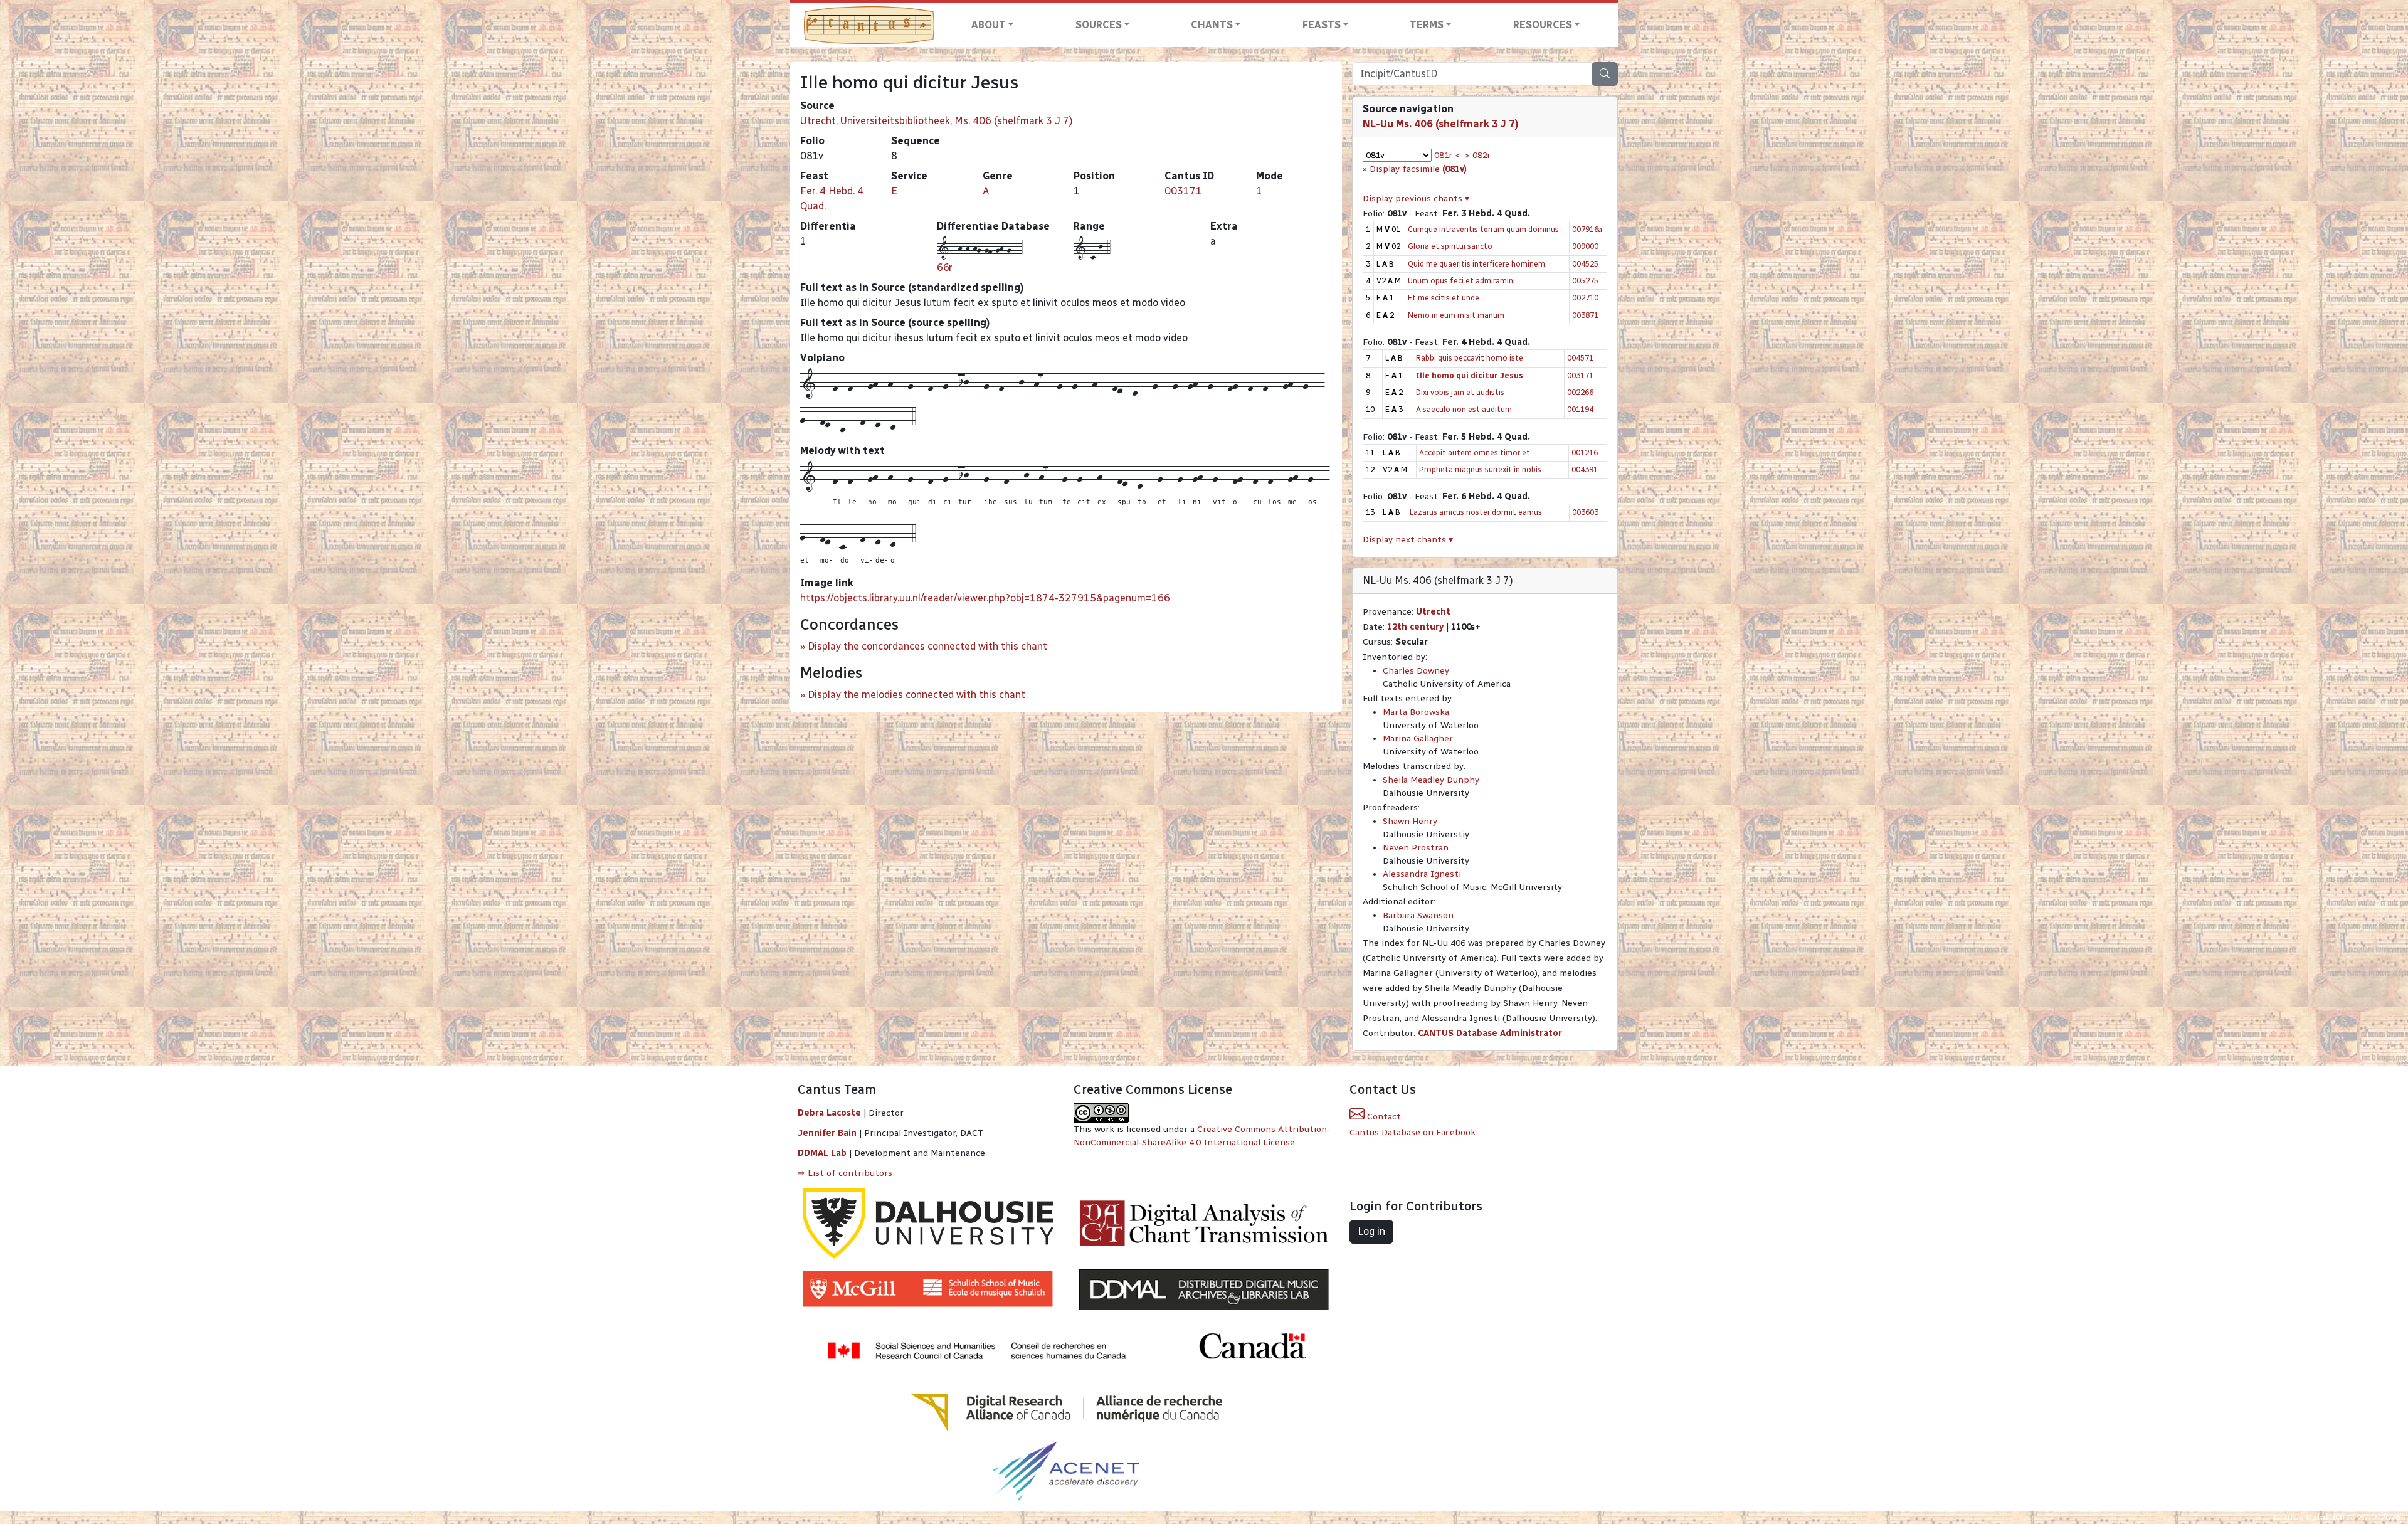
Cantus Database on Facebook (1413, 1132)
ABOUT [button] (989, 25)
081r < (1447, 155)
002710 (1585, 298)
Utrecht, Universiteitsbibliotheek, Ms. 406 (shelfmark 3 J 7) (937, 121)
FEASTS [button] (1322, 25)
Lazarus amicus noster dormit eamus (1476, 512)
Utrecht (1433, 612)
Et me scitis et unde (1444, 298)
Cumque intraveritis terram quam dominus (1483, 229)
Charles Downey (1416, 671)
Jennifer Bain (828, 1133)
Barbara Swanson (1418, 915)
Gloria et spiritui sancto (1450, 246)
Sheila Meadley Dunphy (1431, 780)
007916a (1587, 229)
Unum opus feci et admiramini (1461, 281)
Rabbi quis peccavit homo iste (1470, 358)
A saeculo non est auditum (1464, 409)
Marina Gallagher (1418, 738)
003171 (1183, 191)
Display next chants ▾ (1408, 540)
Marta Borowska (1416, 712)
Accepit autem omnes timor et (1475, 452)
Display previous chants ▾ (1416, 198)
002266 (1580, 392)
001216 (1585, 452)
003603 (1585, 512)
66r (945, 267)
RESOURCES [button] (1543, 25)
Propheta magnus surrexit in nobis (1480, 469)
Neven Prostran (1416, 848)
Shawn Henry (1410, 821)
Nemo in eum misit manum (1456, 315)
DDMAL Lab (822, 1153)
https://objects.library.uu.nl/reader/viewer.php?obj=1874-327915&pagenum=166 (985, 598)
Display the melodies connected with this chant (916, 695)
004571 (1580, 358)
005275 (1585, 281)
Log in (1371, 1231)
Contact (1383, 1117)
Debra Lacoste (829, 1113)
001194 (1580, 409)
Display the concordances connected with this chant (927, 646)
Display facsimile (1418, 169)
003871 (1585, 315)
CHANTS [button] (1212, 25)
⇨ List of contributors (845, 1173)
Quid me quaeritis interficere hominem (1476, 264)
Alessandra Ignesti (1422, 874)
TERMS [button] (1427, 25)
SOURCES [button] (1099, 25)
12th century (1415, 627)
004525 (1585, 264)
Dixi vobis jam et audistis (1460, 392)
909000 (1585, 246)
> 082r (1478, 155)
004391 (1585, 469)
